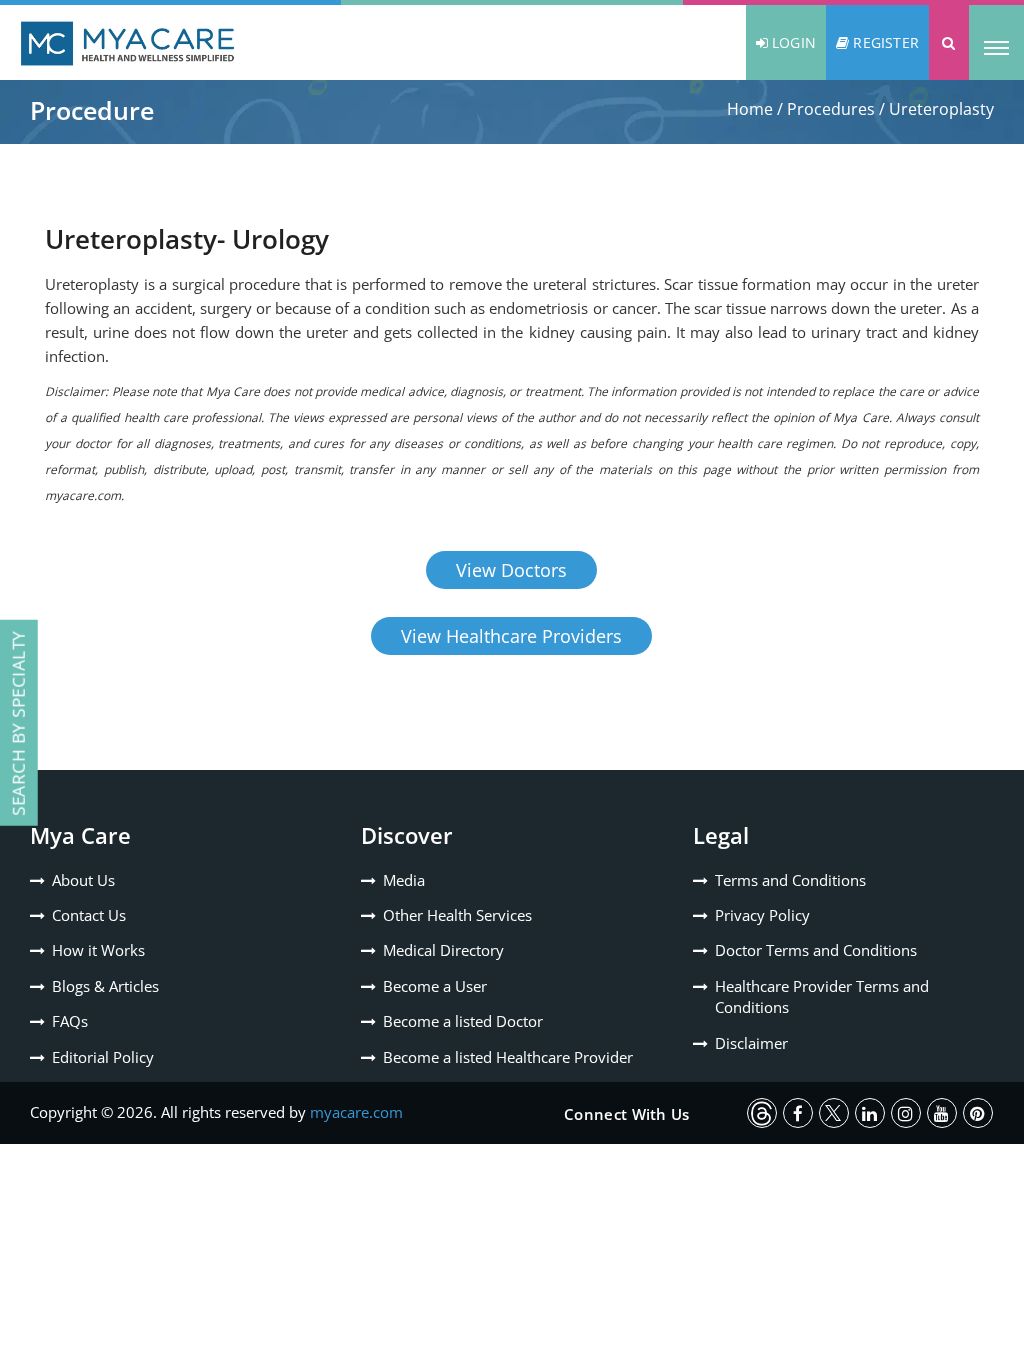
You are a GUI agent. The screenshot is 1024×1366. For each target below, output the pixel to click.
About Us (83, 880)
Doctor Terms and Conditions (816, 950)
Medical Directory (443, 950)
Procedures (831, 109)
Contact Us (89, 915)
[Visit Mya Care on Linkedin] (870, 1113)
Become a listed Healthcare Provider (508, 1057)
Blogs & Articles (105, 986)
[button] (949, 42)
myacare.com (356, 1112)
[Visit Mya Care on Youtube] (942, 1113)
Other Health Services (457, 915)
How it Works (98, 950)
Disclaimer (751, 1043)
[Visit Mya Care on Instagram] (906, 1113)
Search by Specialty (18, 723)
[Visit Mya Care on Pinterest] (978, 1113)
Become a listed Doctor (463, 1021)
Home (750, 109)
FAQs (70, 1021)
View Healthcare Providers (511, 636)
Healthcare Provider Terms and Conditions (822, 996)
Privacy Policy (762, 915)
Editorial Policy (103, 1057)
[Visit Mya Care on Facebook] (798, 1113)
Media (404, 880)
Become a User (435, 986)
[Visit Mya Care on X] (834, 1113)
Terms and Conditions (790, 880)
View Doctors (511, 570)
